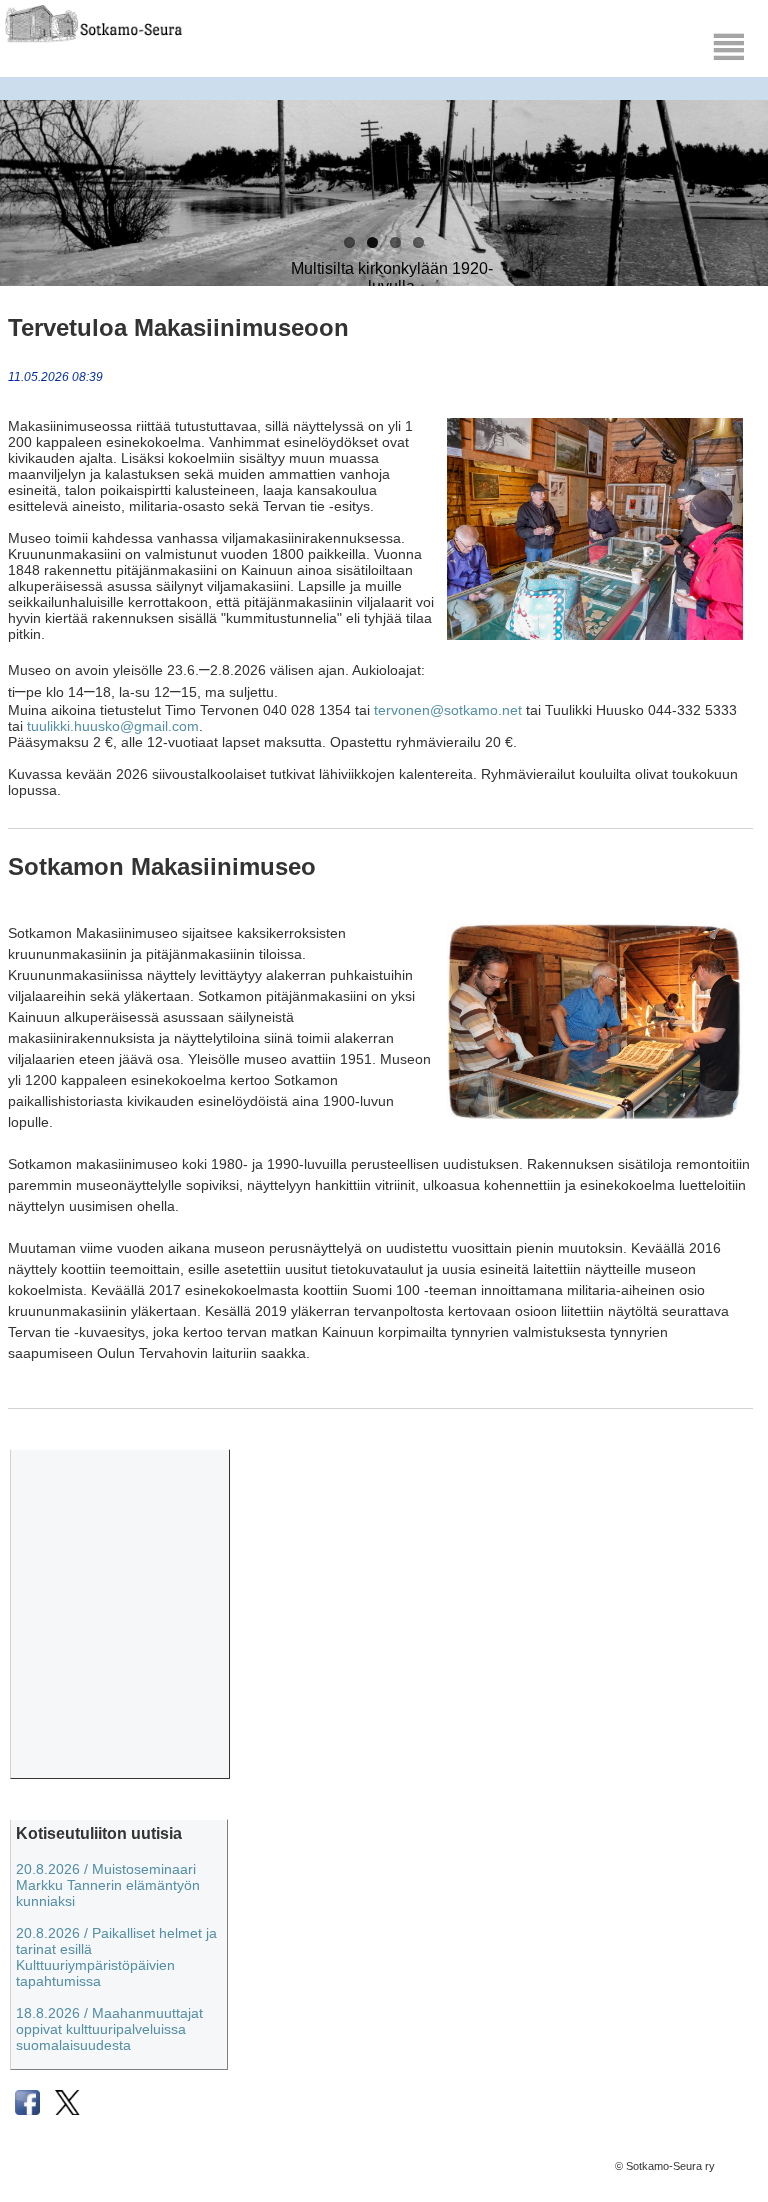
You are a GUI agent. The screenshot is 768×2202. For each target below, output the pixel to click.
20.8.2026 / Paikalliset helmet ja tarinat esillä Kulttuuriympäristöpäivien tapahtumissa (116, 1957)
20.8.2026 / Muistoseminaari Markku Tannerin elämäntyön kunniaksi (108, 1885)
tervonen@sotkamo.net (448, 710)
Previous (30, 230)
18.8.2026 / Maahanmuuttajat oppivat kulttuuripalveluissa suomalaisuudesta (109, 2029)
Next (738, 230)
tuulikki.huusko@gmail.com (113, 726)
